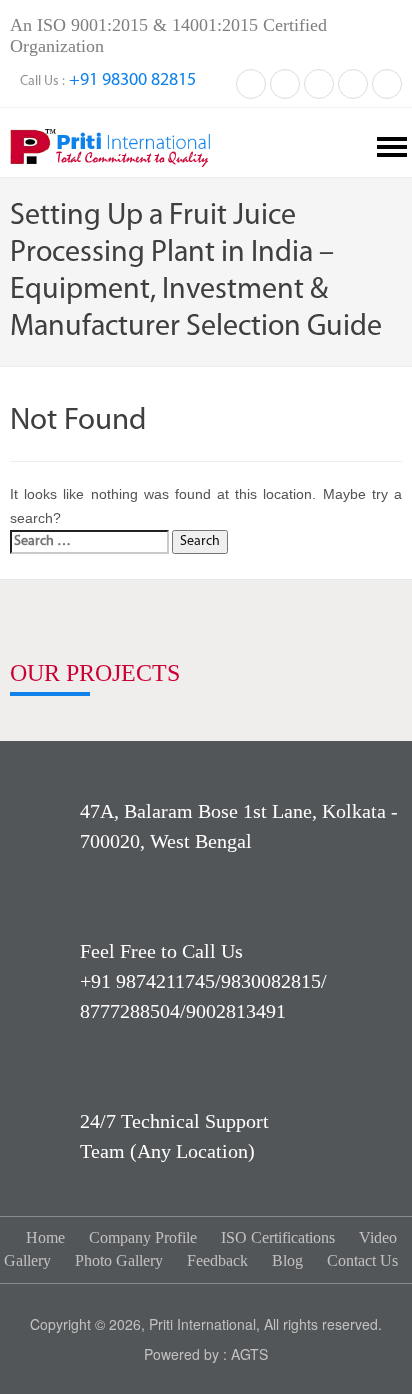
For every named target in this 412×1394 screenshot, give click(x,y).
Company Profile (143, 1237)
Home (45, 1237)
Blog (287, 1260)
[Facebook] (251, 82)
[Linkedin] (319, 82)
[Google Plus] (353, 82)
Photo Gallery (119, 1260)
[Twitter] (285, 82)
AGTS (249, 1354)
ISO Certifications (278, 1237)
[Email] (387, 82)
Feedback (217, 1260)
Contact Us (362, 1260)
